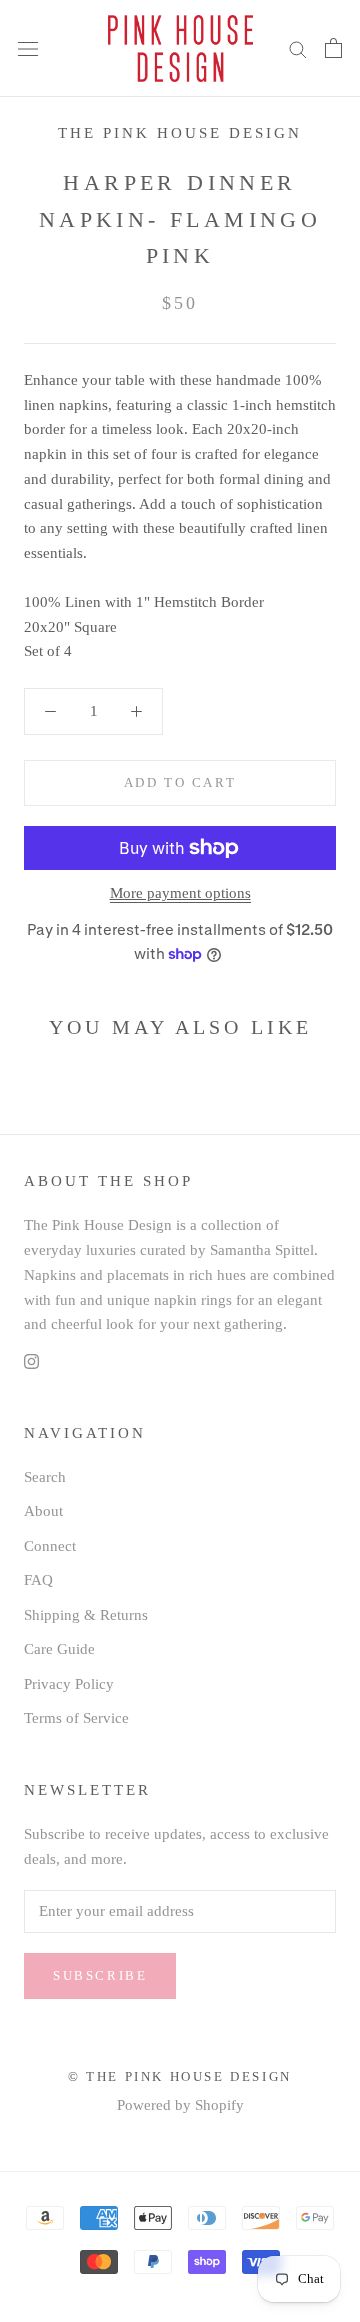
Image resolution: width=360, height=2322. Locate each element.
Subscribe (100, 1975)
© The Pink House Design (180, 2076)
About (43, 1511)
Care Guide (59, 1649)
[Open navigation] (28, 49)
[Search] (298, 48)
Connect (50, 1546)
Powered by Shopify (180, 2105)
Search (45, 1477)
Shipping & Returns (86, 1615)
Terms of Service (76, 1718)
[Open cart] (333, 48)
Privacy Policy (69, 1684)
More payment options (180, 893)
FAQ (38, 1580)
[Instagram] (31, 1360)
